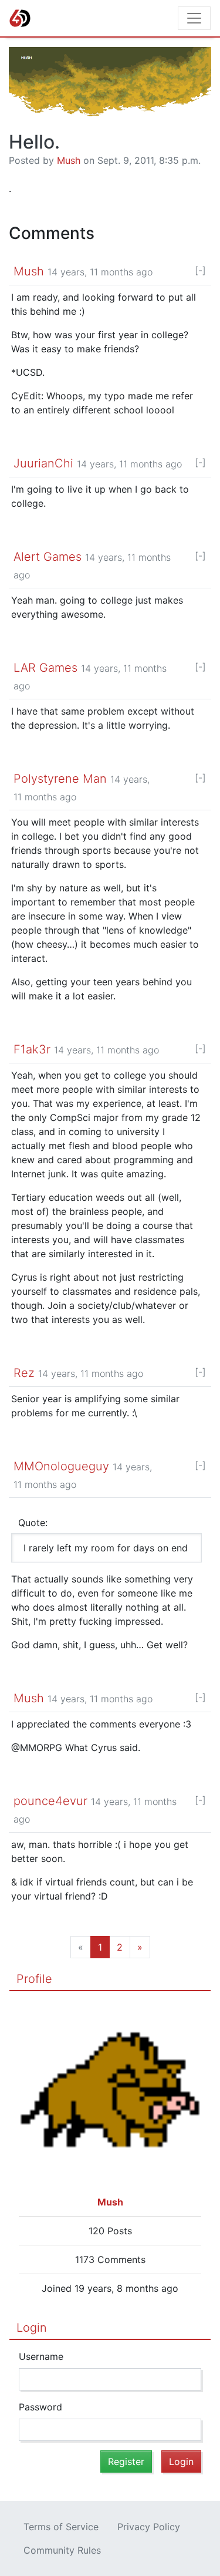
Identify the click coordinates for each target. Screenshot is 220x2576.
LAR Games (45, 668)
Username (41, 2356)
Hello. (34, 142)
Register (126, 2461)
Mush (69, 160)
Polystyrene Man (60, 779)
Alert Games (48, 557)
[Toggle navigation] (194, 18)
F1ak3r (32, 1049)
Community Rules (62, 2550)
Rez (24, 1373)
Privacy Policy (149, 2527)
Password (40, 2407)
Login (32, 2328)
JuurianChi (43, 463)
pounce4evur (50, 1801)
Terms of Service (61, 2527)
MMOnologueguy (61, 1466)
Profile (34, 1979)
